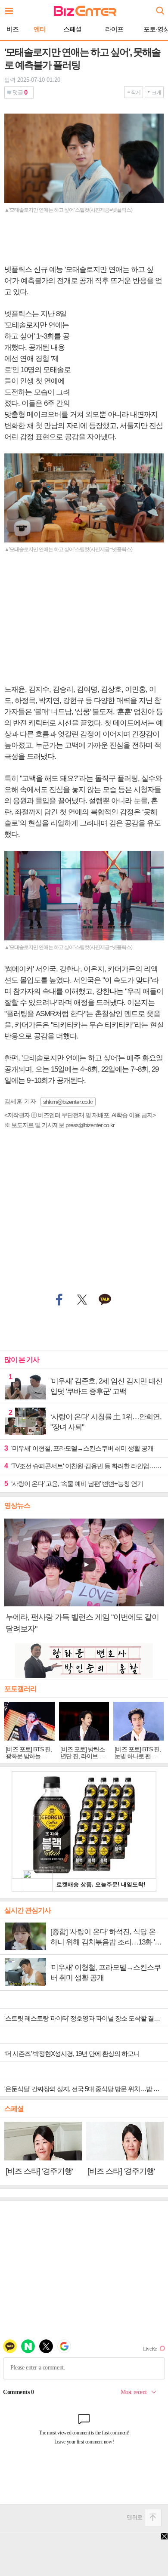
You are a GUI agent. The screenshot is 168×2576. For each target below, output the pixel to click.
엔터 (40, 29)
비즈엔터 (85, 11)
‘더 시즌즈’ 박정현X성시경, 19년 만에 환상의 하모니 (72, 2054)
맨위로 (134, 2517)
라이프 (114, 29)
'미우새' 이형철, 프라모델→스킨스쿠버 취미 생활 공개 (79, 1448)
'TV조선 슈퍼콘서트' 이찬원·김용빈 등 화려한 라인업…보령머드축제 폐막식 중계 (84, 1466)
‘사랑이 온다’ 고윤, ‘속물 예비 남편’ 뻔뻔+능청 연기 (74, 1484)
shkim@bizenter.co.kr (68, 1102)
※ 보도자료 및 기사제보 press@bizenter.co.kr (59, 1125)
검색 (159, 8)
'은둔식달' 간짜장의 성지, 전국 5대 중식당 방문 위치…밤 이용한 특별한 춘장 (86, 2089)
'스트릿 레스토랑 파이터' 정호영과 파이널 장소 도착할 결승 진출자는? (86, 2018)
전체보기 (11, 9)
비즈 (12, 29)
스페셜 (72, 29)
